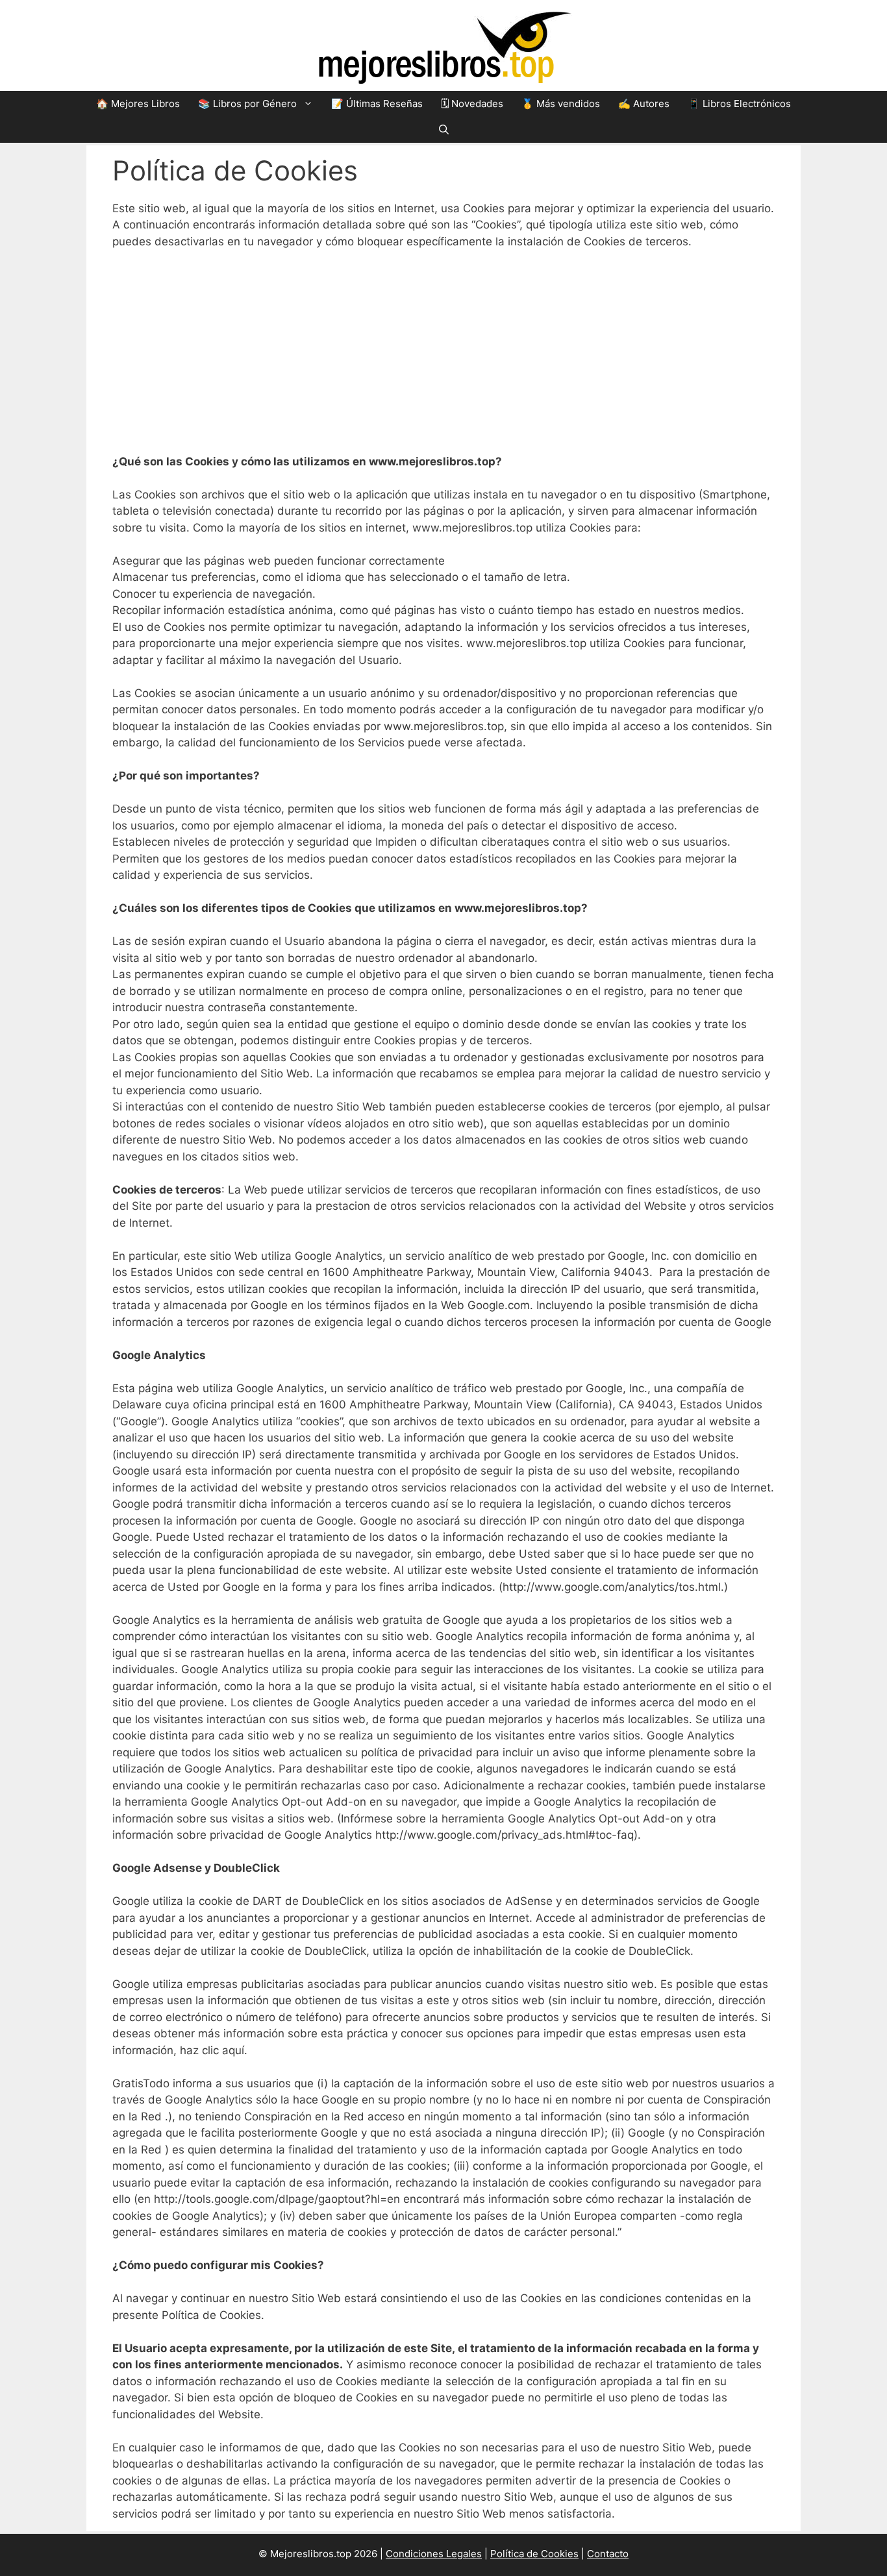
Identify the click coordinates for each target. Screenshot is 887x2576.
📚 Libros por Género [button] (247, 104)
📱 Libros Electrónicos (739, 104)
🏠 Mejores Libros (138, 104)
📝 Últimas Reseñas (377, 104)
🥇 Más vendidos (561, 104)
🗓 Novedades (472, 104)
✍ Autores (644, 104)
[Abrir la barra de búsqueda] (444, 130)
